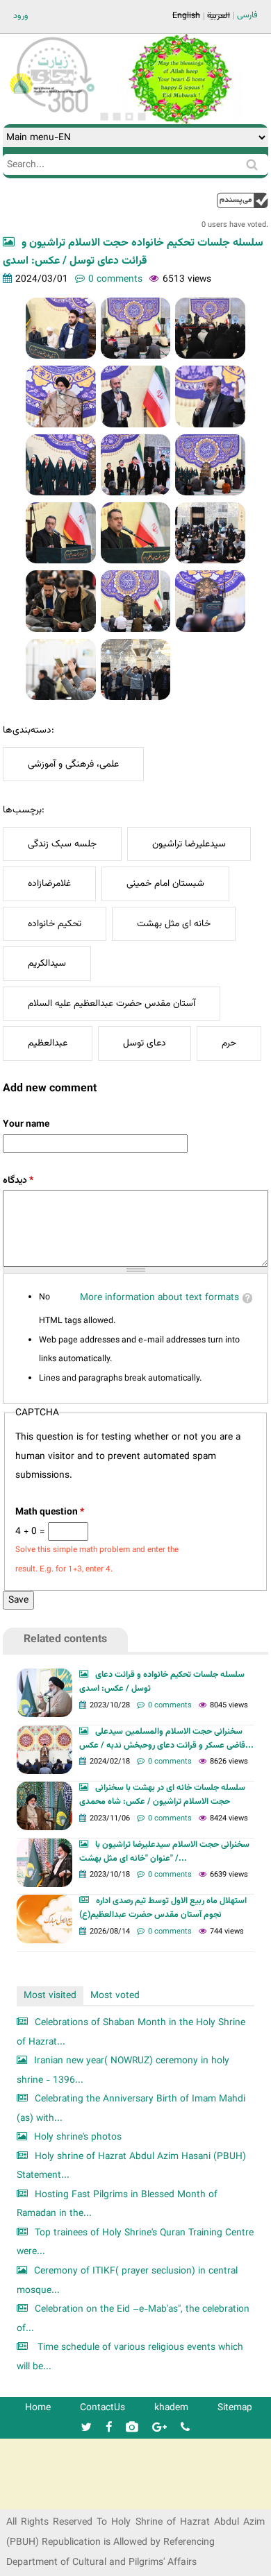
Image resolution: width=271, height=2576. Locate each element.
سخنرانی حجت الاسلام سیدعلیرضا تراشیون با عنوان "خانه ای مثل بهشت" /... (164, 1852)
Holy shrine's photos (78, 2137)
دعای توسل (145, 1043)
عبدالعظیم (48, 1043)
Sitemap (235, 2408)
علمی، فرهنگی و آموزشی (73, 764)
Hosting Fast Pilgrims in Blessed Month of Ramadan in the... (117, 2204)
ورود (21, 16)
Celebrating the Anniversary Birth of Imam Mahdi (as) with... (131, 2109)
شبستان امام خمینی (165, 884)
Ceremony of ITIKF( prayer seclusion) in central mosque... (127, 2281)
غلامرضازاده (49, 884)
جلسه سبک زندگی (62, 844)
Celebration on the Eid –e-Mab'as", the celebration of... (133, 2319)
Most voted (115, 1996)
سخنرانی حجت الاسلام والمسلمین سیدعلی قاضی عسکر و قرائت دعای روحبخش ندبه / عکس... (166, 1739)
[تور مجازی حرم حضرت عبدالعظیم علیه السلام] (56, 113)
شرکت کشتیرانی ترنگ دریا (48, 2498)
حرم (229, 1043)
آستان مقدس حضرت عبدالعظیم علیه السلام (112, 1004)
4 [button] (142, 117)
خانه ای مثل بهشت (174, 924)
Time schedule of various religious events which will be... (130, 2357)
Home (38, 2408)
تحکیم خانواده (55, 924)
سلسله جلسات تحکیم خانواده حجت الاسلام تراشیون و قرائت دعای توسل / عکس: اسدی (133, 252)
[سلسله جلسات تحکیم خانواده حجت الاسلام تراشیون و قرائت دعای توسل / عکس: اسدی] (61, 328)
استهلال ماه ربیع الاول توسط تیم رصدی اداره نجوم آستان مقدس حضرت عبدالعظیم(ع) (163, 1908)
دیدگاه (18, 1180)
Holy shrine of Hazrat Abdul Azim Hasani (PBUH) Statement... (131, 2166)
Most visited (50, 1996)
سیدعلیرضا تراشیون (189, 844)
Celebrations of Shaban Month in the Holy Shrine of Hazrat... (131, 2032)
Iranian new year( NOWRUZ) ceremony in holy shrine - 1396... (123, 2071)
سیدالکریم (47, 963)
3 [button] (129, 117)
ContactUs (102, 2408)
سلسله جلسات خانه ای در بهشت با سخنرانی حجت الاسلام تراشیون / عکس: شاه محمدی (162, 1795)
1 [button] (104, 117)
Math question (50, 1512)
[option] (180, 79)
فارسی (247, 15)
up (243, 200)
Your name (26, 1124)
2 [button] (117, 117)
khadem (171, 2408)
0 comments (115, 279)
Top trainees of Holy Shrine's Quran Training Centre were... (135, 2243)
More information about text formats (159, 1298)
